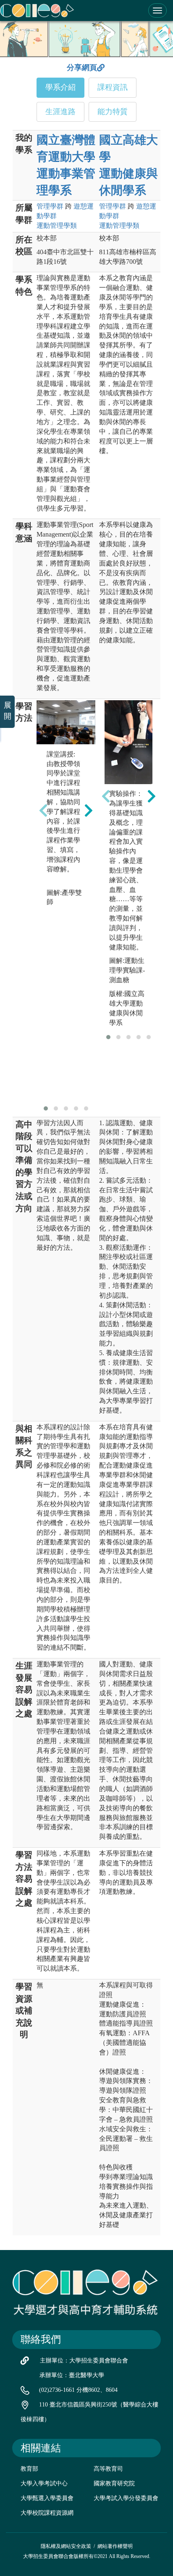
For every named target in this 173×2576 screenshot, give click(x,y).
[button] (46, 1108)
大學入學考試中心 (44, 2483)
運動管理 (57, 226)
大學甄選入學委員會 (47, 2498)
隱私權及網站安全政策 (66, 2546)
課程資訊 (113, 87)
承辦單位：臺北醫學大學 (72, 2375)
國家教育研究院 (114, 2483)
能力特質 (113, 112)
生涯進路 (60, 112)
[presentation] (43, 811)
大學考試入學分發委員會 (126, 2498)
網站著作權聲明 (115, 2546)
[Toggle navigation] (157, 10)
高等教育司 (108, 2469)
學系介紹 (60, 87)
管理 (50, 206)
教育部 (29, 2469)
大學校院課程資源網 (47, 2513)
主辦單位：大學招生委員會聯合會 (84, 2361)
